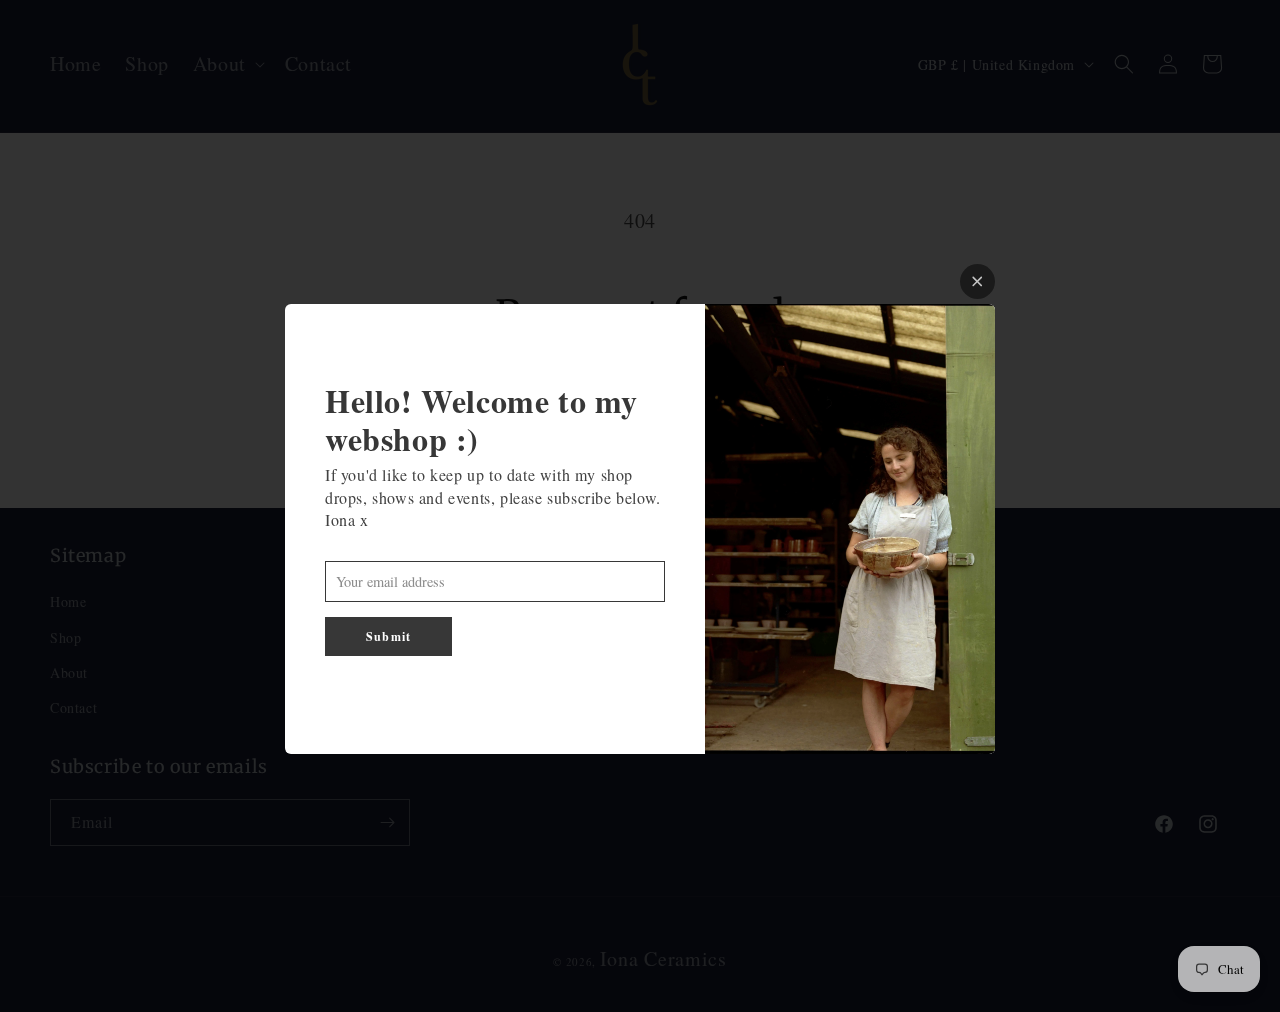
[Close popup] (977, 281)
